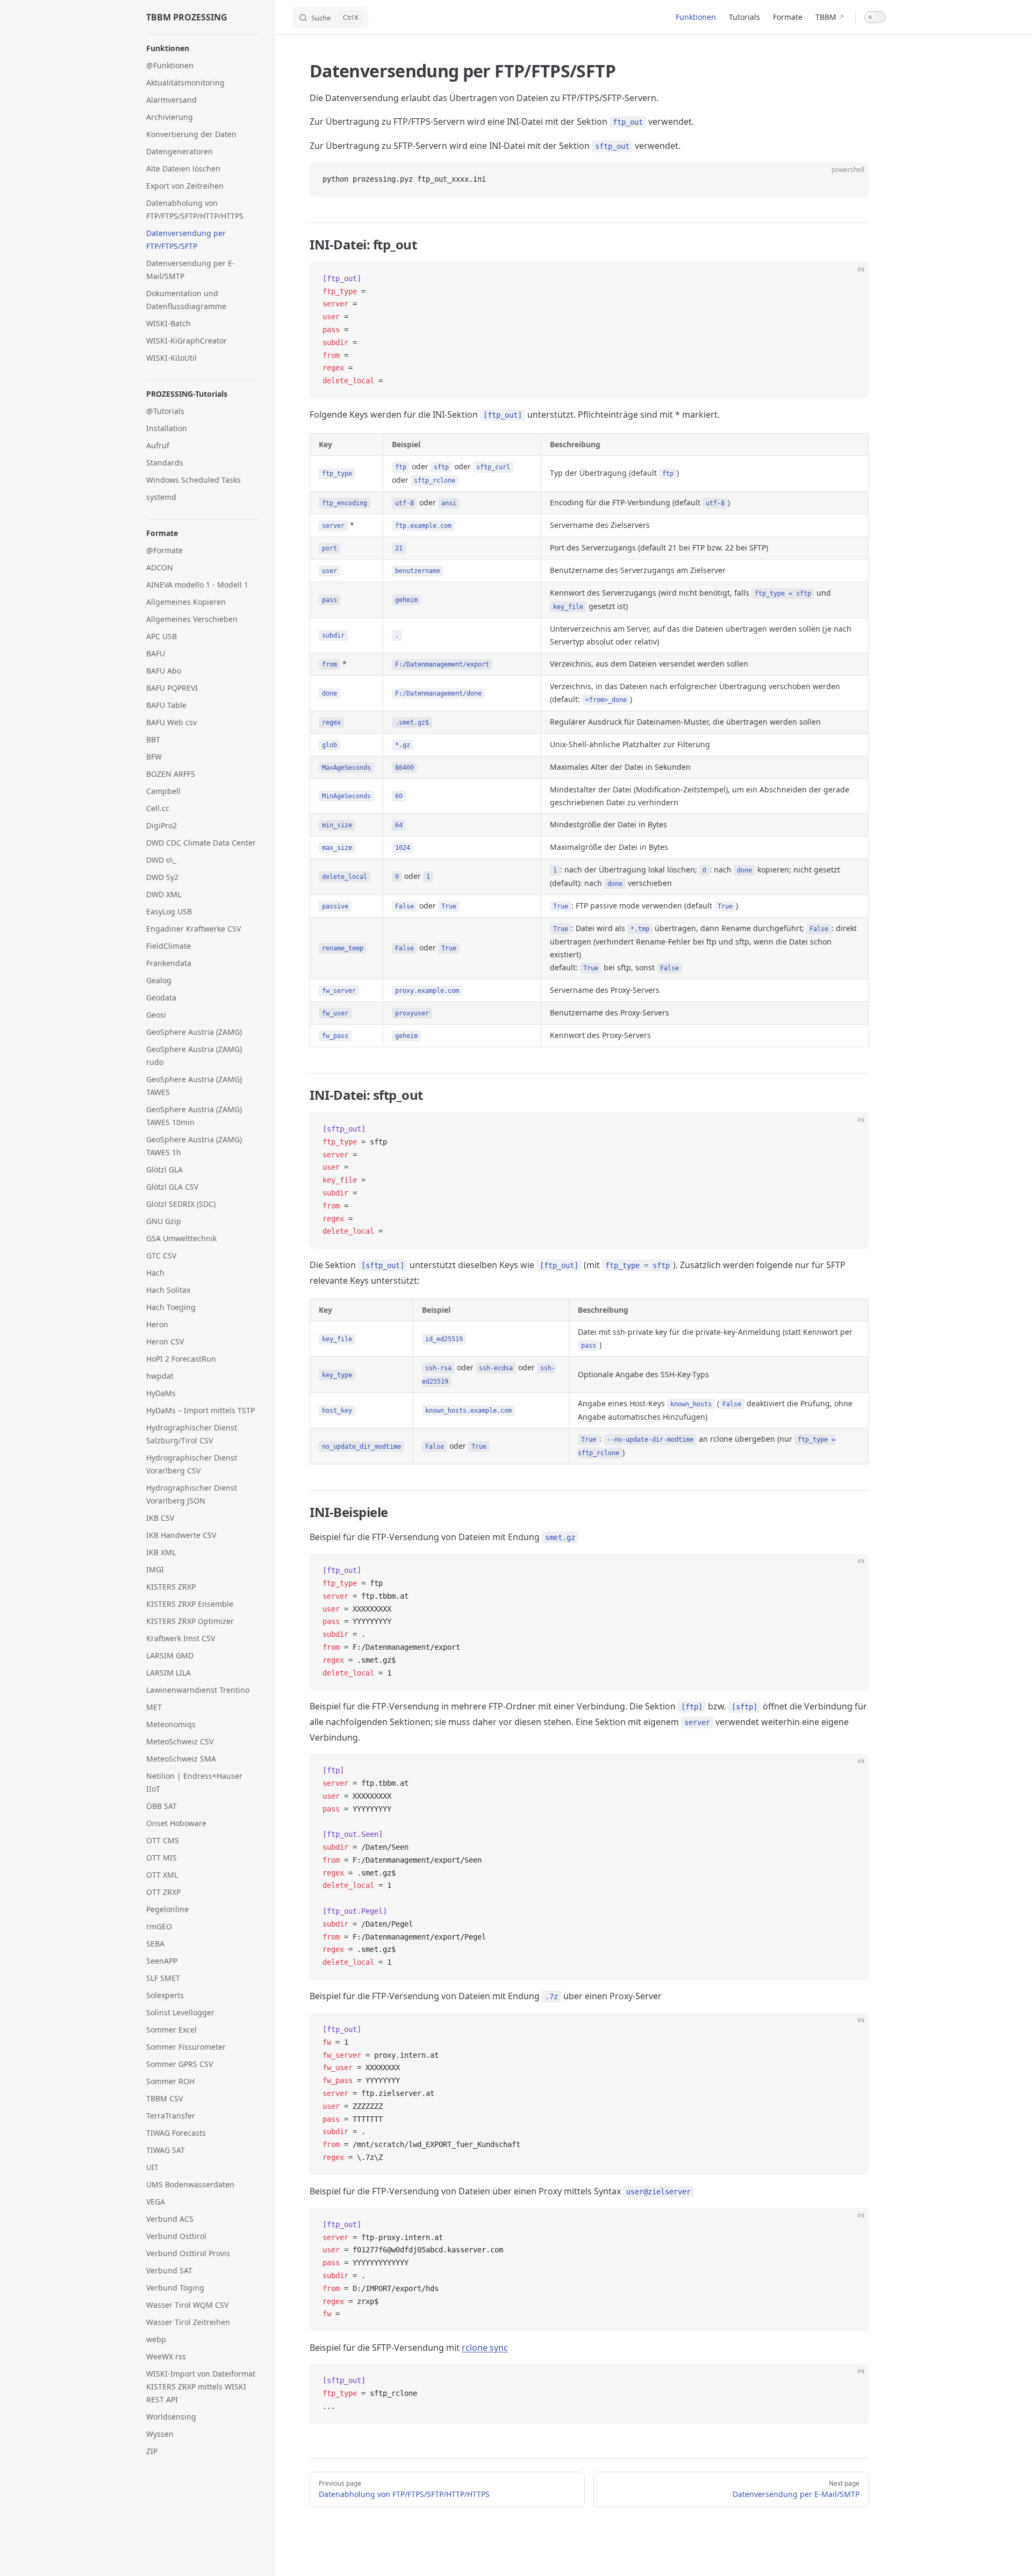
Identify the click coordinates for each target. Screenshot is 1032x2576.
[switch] (875, 17)
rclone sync (485, 2348)
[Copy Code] (851, 180)
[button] (202, 48)
